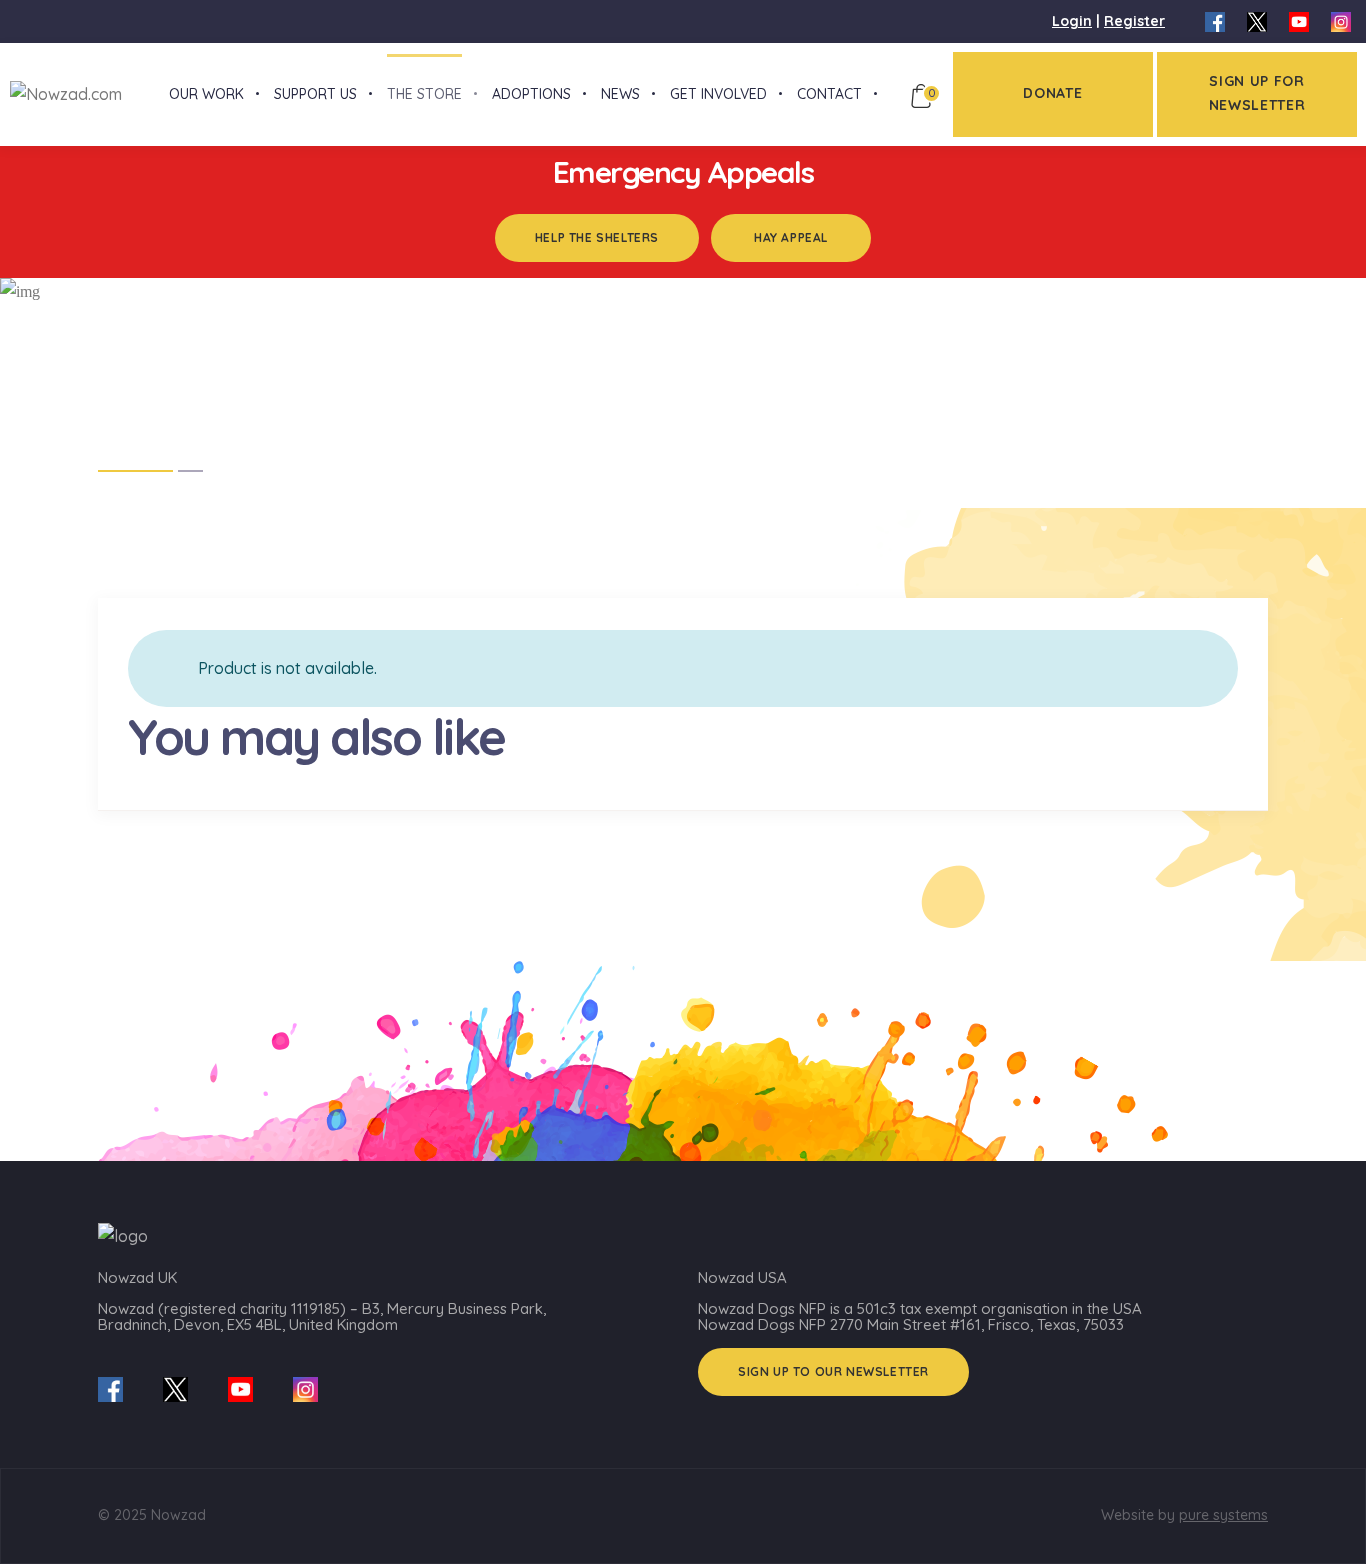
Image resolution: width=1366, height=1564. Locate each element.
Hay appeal (791, 237)
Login (1072, 21)
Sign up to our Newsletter (833, 1371)
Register (1134, 21)
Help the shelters (597, 237)
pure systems (1223, 1515)
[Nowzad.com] (61, 93)
